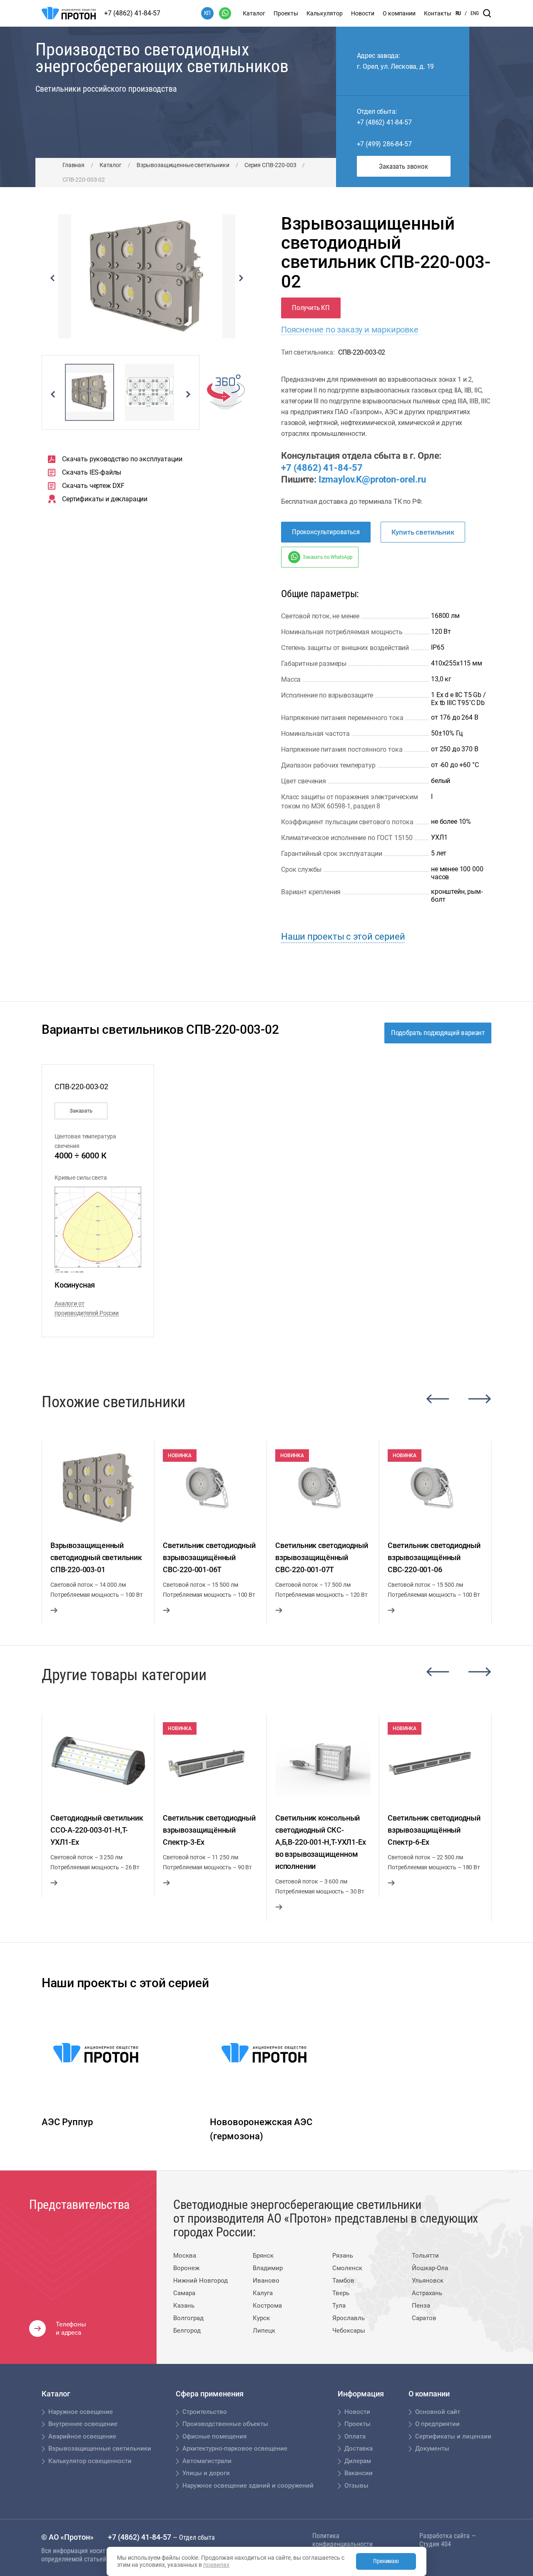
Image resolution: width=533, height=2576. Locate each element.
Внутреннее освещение (83, 2424)
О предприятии (437, 2424)
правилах (216, 2565)
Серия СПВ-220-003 (270, 165)
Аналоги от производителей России (87, 1308)
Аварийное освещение (82, 2436)
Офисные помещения (214, 2436)
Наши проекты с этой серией (343, 937)
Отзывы (356, 2486)
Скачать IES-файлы (92, 472)
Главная (73, 165)
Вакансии (359, 2473)
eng (475, 13)
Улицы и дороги (206, 2473)
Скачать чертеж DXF (93, 486)
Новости (363, 13)
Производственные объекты (225, 2424)
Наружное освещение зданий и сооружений (248, 2486)
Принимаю (386, 2561)
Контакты (438, 13)
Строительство (205, 2412)
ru (458, 13)
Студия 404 (435, 2544)
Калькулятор (325, 13)
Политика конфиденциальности (342, 2540)
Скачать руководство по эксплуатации (122, 459)
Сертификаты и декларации (105, 499)
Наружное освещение (81, 2412)
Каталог (254, 13)
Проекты (286, 13)
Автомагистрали (207, 2461)
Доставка (359, 2448)
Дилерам (358, 2461)
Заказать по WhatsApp (327, 557)
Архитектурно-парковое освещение (235, 2448)
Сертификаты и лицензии (453, 2436)
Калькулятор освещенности (90, 2461)
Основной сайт (438, 2412)
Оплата (355, 2436)
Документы (432, 2448)
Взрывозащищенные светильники (183, 165)
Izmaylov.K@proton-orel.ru (372, 479)
